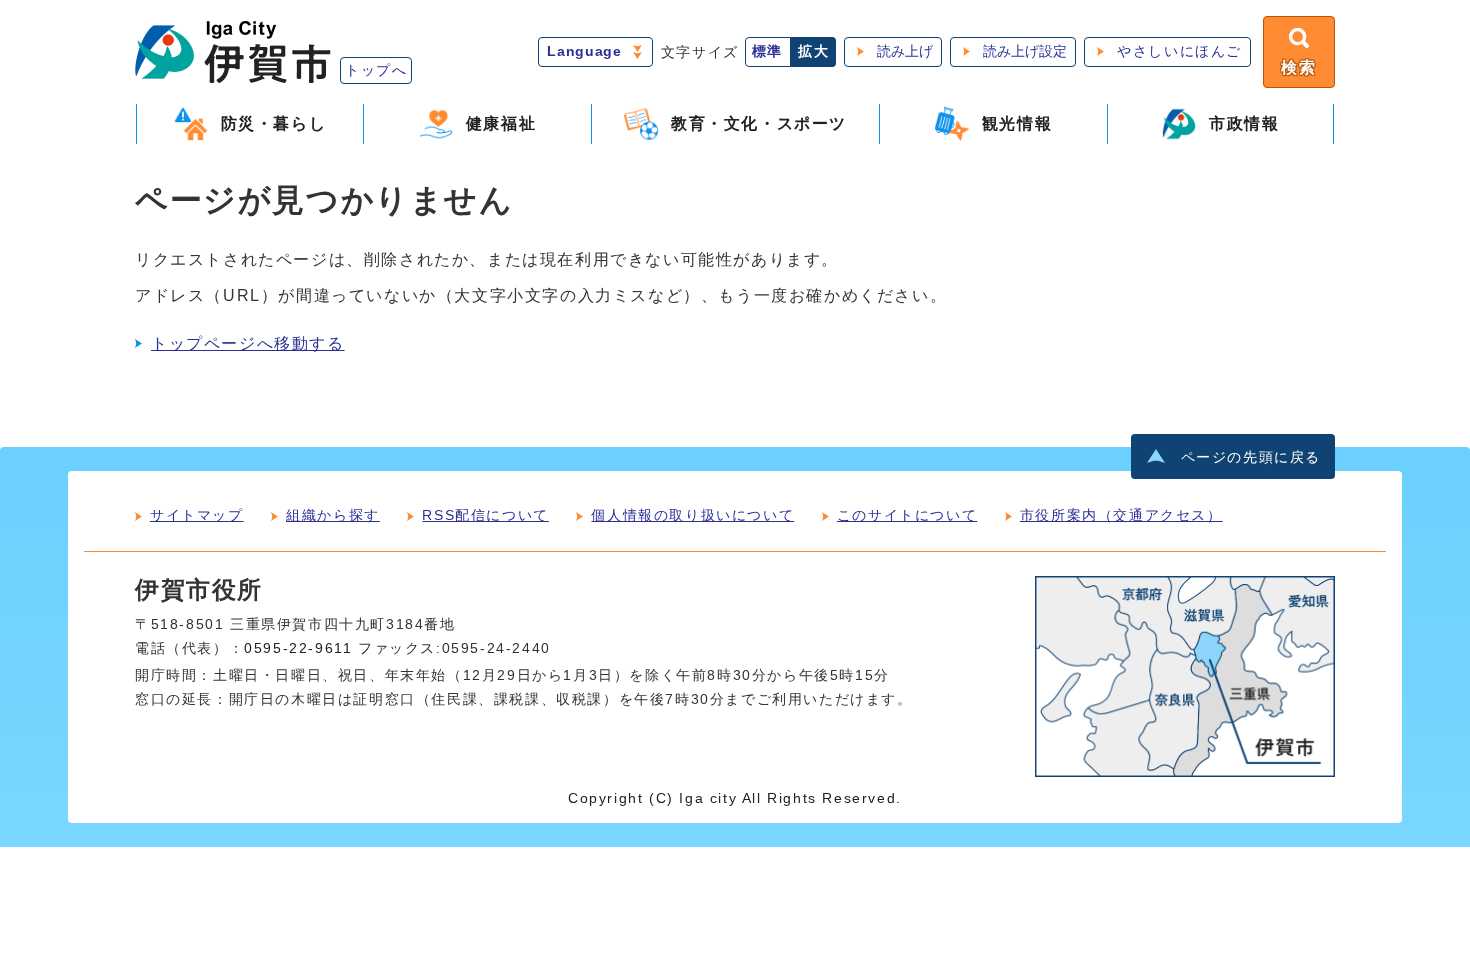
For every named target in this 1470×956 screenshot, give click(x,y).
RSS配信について (485, 515)
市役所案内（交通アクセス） (1121, 515)
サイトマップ (197, 515)
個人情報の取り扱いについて (692, 515)
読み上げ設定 (1025, 51)
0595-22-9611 (298, 648)
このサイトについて (907, 515)
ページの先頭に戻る (1251, 457)
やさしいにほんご (1179, 51)
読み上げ (905, 51)
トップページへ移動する (248, 343)
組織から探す (333, 515)
